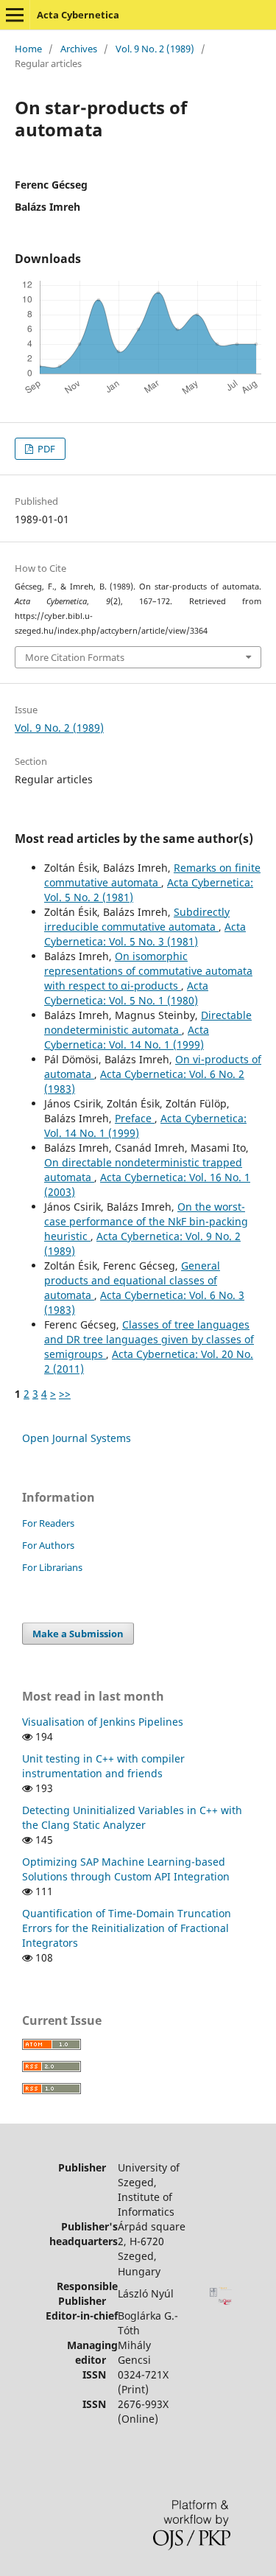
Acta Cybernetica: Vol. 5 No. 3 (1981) (145, 934)
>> (65, 1394)
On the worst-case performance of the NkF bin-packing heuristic (146, 1221)
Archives (79, 49)
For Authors (48, 1545)
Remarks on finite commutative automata (152, 875)
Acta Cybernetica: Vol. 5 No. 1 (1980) (126, 993)
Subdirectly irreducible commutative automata (137, 919)
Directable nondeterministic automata (148, 1022)
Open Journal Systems (77, 1438)
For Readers (48, 1523)
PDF (45, 449)
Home (28, 49)
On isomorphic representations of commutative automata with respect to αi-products (148, 971)
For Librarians (52, 1567)
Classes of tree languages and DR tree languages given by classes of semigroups (149, 1339)
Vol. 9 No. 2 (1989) (155, 49)
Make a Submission (78, 1634)
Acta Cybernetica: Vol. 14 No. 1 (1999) (127, 1037)
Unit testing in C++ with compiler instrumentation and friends (103, 1766)
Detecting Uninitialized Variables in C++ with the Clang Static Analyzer (132, 1817)
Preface (135, 1118)
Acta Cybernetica (78, 15)
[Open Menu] (15, 15)
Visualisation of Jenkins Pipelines (103, 1722)
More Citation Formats (75, 657)
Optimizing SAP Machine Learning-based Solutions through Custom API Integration (126, 1869)
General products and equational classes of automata (132, 1280)
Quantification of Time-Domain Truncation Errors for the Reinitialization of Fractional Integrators (127, 1928)
